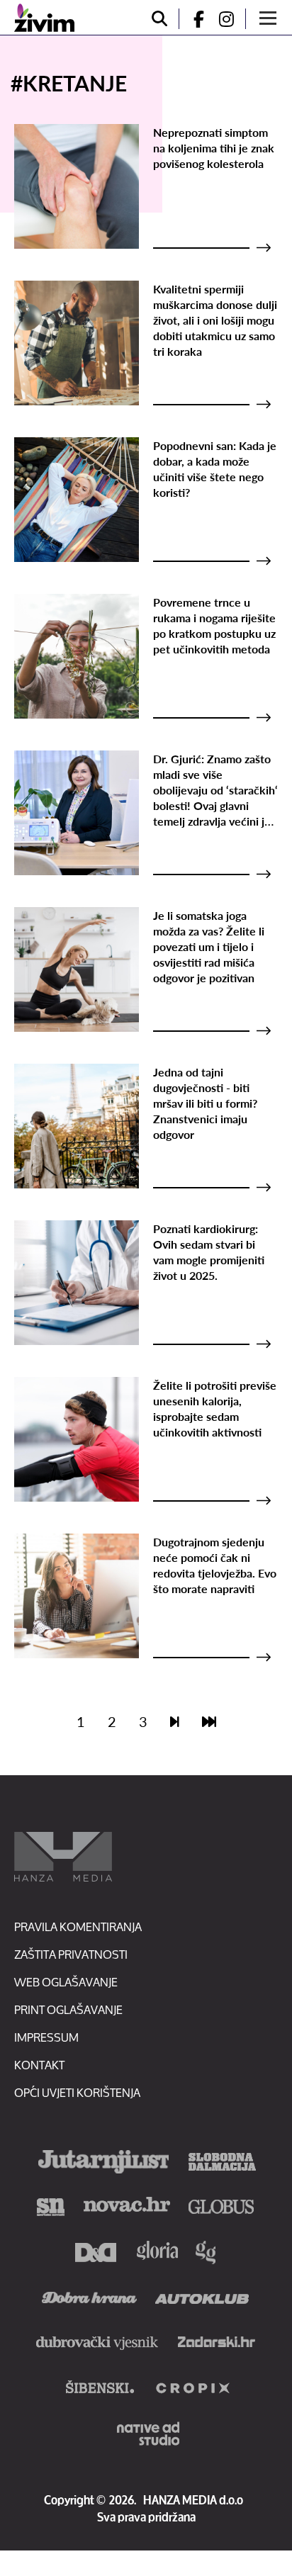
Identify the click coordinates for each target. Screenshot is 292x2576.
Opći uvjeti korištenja (77, 2092)
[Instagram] (232, 19)
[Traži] (159, 19)
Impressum (46, 2037)
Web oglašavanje (66, 1982)
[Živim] (44, 18)
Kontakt (39, 2065)
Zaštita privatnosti (71, 1954)
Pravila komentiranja (78, 1927)
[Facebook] (193, 19)
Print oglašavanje (68, 2009)
